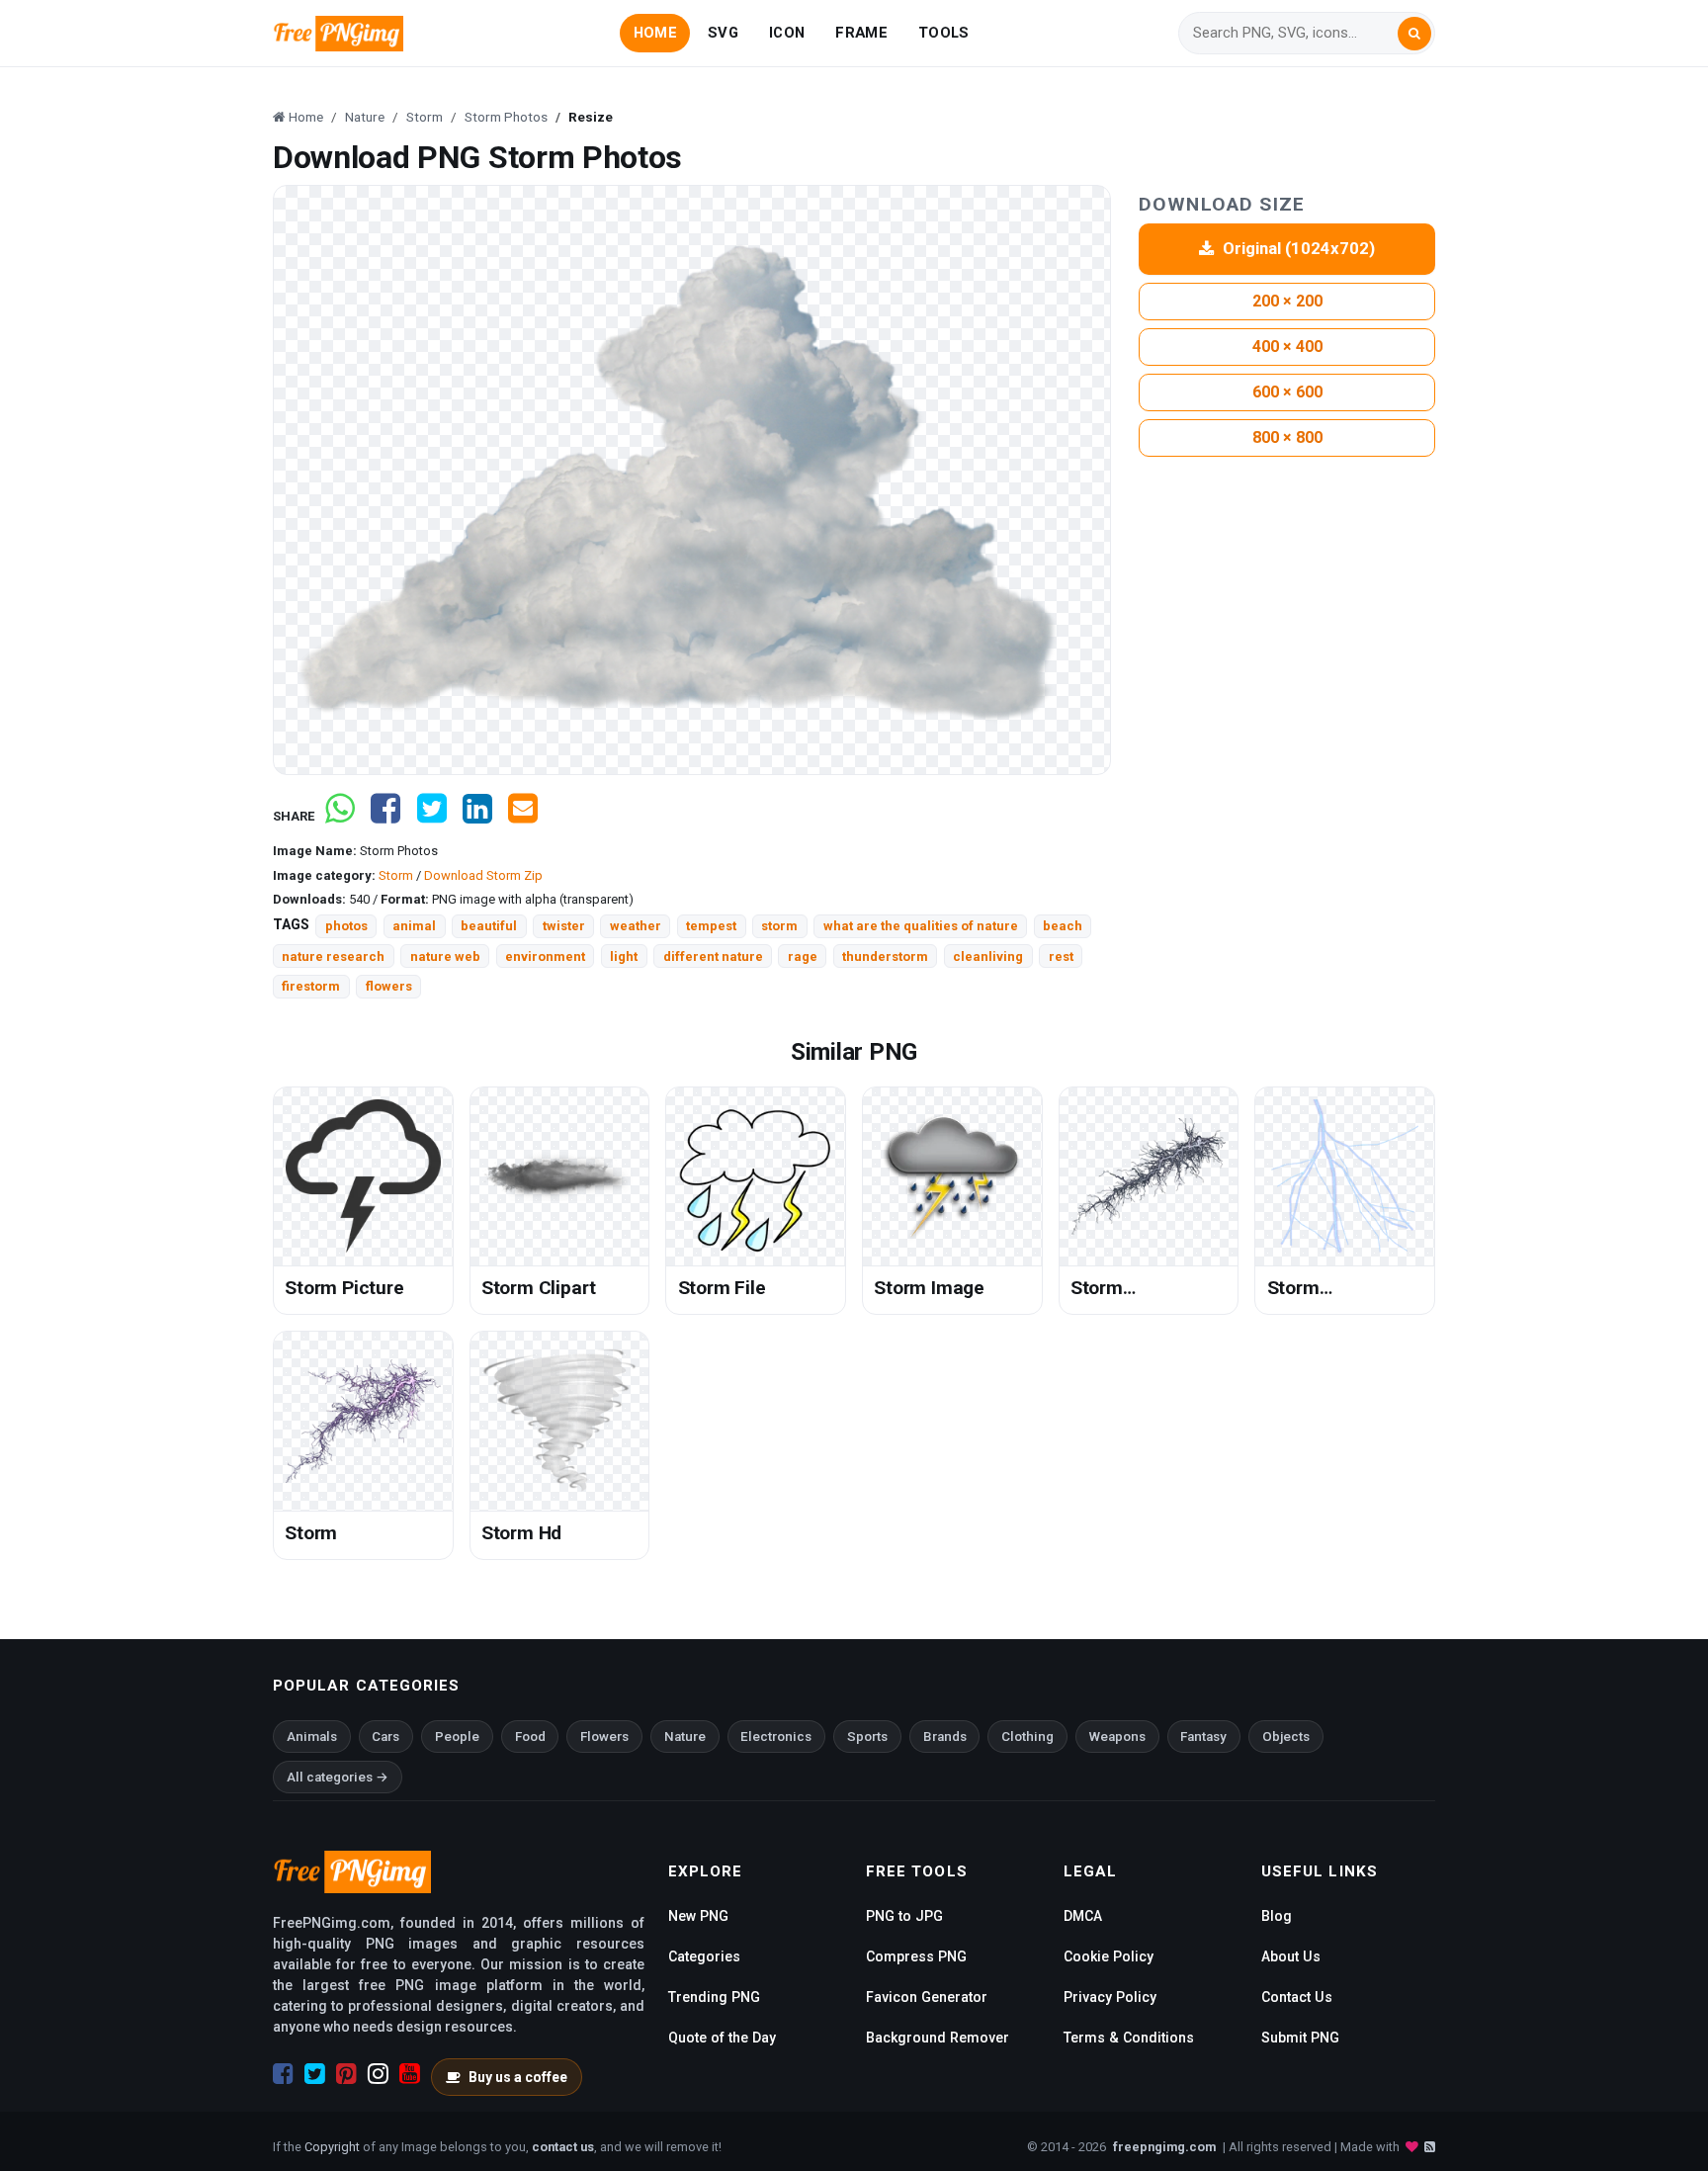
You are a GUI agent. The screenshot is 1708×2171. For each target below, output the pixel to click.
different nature (713, 956)
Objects (1286, 1737)
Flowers (604, 1737)
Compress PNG (916, 1956)
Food (530, 1737)
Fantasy (1203, 1737)
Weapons (1117, 1737)
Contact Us (1297, 1997)
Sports (867, 1737)
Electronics (776, 1737)
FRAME (861, 33)
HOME (655, 33)
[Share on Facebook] (385, 816)
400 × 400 (1287, 347)
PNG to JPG (904, 1916)
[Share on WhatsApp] (340, 816)
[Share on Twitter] (432, 816)
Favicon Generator (927, 1997)
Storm (396, 875)
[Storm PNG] (363, 1421)
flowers (389, 986)
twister (564, 926)
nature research (333, 956)
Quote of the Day (722, 2038)
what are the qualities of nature (921, 926)
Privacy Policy (1110, 1997)
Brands (945, 1737)
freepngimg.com (1164, 2147)
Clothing (1027, 1737)
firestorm (311, 986)
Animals (312, 1737)
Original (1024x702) (1299, 248)
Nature (685, 1737)
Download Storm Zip (483, 875)
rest (1061, 956)
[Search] (1414, 34)
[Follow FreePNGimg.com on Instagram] (378, 2074)
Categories (704, 1956)
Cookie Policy (1109, 1956)
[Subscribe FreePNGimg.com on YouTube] (410, 2074)
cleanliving (988, 956)
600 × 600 (1287, 392)
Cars (385, 1737)
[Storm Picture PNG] (363, 1177)
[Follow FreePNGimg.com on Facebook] (283, 2074)
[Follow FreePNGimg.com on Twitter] (315, 2074)
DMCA (1083, 1916)
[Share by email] (523, 816)
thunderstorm (885, 956)
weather (636, 926)
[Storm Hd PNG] (560, 1421)
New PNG (698, 1916)
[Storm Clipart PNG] (560, 1177)
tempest (711, 926)
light (624, 956)
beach (1063, 926)
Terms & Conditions (1129, 2038)
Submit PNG (1300, 2038)
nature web (445, 956)
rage (803, 956)
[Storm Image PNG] (952, 1177)
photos (346, 926)
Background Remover (938, 2038)
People (457, 1737)
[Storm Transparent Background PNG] (1149, 1177)
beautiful (489, 926)
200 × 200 (1287, 301)
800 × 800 (1287, 437)
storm (779, 926)
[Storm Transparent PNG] (1345, 1177)
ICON (787, 33)
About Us (1291, 1956)
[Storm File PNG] (756, 1177)
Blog (1277, 1916)
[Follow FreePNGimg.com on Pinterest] (346, 2074)
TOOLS (943, 33)
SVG (723, 33)
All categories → (338, 1777)
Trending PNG (714, 1997)
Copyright (332, 2147)
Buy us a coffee (518, 2077)
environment (545, 956)
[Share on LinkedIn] (477, 816)
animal (414, 926)
